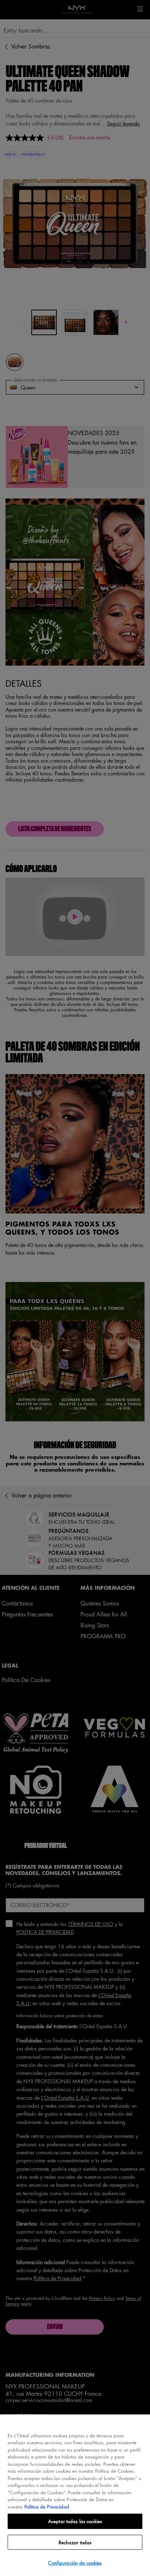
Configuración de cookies (75, 2563)
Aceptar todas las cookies (75, 2521)
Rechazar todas (75, 2542)
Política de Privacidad (47, 2507)
